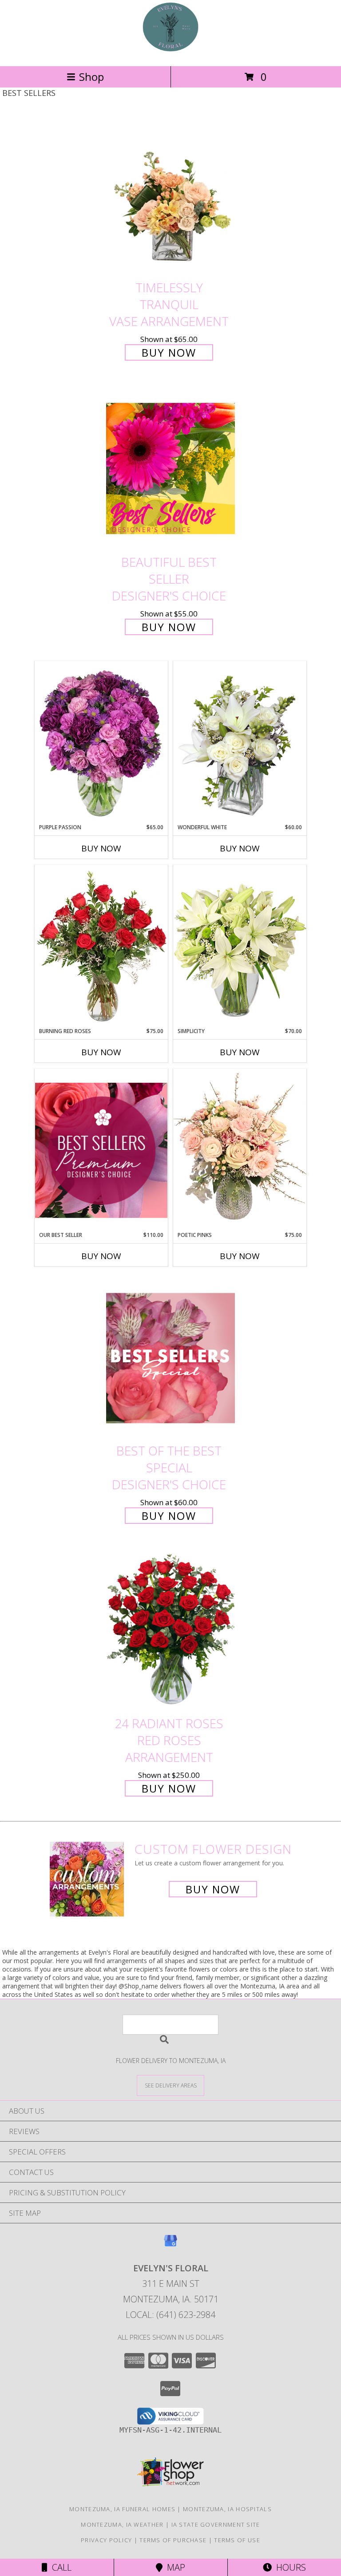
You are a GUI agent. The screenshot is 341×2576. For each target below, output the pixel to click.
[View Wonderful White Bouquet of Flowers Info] (240, 742)
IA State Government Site (216, 2524)
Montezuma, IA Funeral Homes (122, 2509)
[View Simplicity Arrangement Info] (240, 946)
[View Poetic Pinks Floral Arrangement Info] (240, 1150)
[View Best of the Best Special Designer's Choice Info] (170, 1358)
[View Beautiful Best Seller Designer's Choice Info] (170, 468)
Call (59, 2567)
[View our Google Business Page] (170, 2245)
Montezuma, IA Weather (122, 2524)
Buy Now (169, 352)
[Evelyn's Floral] (170, 53)
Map (174, 2567)
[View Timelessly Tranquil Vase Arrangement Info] (170, 195)
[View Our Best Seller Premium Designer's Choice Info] (101, 1150)
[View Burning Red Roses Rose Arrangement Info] (101, 946)
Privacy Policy (106, 2540)
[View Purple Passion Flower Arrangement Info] (101, 742)
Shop (91, 77)
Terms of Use (237, 2540)
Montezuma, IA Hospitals (227, 2509)
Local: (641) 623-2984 (170, 2315)
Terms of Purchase (173, 2540)
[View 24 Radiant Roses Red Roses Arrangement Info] (170, 1631)
